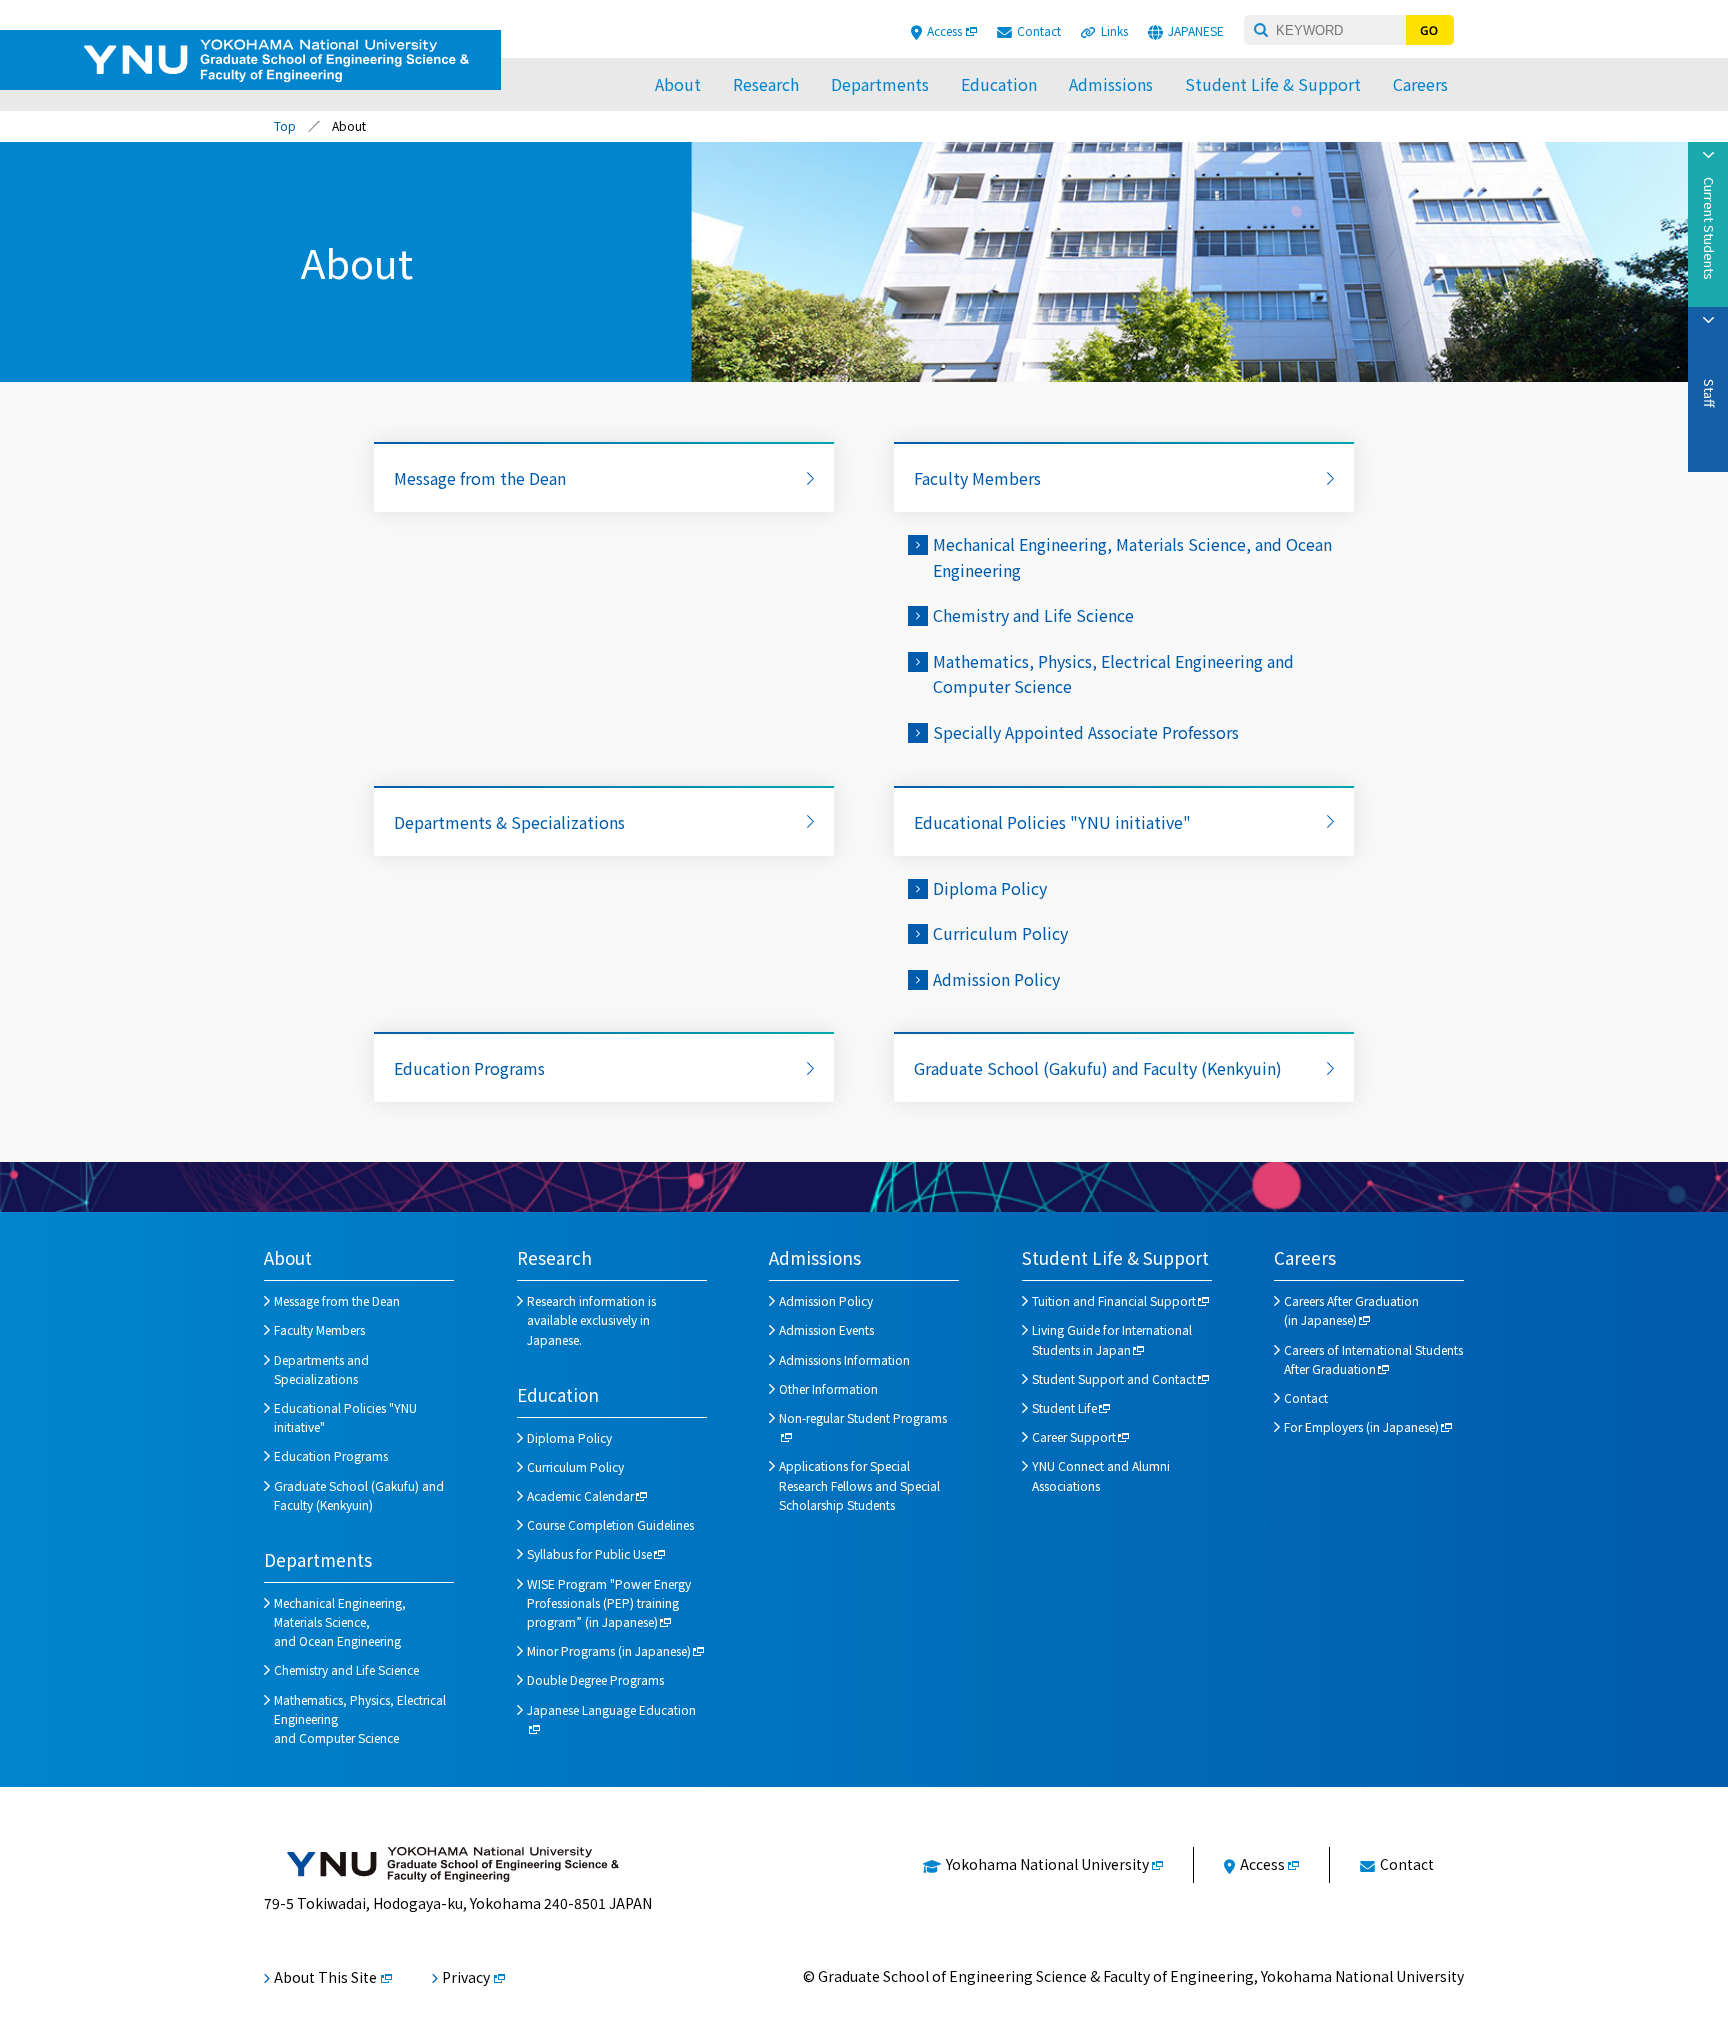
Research (766, 84)
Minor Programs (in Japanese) (609, 1650)
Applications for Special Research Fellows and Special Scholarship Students (859, 1484)
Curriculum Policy (1000, 933)
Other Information (828, 1388)
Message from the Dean (480, 478)
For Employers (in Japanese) (1361, 1426)
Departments (880, 84)
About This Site (325, 1977)
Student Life (1064, 1407)
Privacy (466, 1977)
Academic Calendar (580, 1495)
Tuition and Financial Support (1114, 1300)
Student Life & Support (1273, 84)
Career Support (1074, 1436)
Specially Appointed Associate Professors (1086, 732)
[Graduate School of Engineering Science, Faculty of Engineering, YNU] (453, 1864)
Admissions (1111, 84)
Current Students (1709, 228)
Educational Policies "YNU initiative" (1052, 822)
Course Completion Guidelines (610, 1524)
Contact (1039, 30)
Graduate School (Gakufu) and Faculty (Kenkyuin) (1098, 1068)
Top (285, 125)
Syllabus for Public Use (589, 1553)
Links (1114, 30)
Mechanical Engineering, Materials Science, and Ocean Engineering (340, 1621)
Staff (1709, 393)
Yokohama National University (1047, 1864)
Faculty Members (977, 478)
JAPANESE (1196, 30)
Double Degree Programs (595, 1679)
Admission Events (826, 1329)
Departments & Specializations (509, 822)
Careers (1420, 84)
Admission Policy (996, 979)
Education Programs (469, 1068)
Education (999, 84)
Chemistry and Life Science (1033, 615)
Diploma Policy (990, 888)
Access (944, 30)
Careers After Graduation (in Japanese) (1351, 1310)
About (678, 84)
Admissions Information (844, 1359)
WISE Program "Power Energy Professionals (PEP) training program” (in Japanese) (609, 1602)
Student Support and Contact (1114, 1378)
